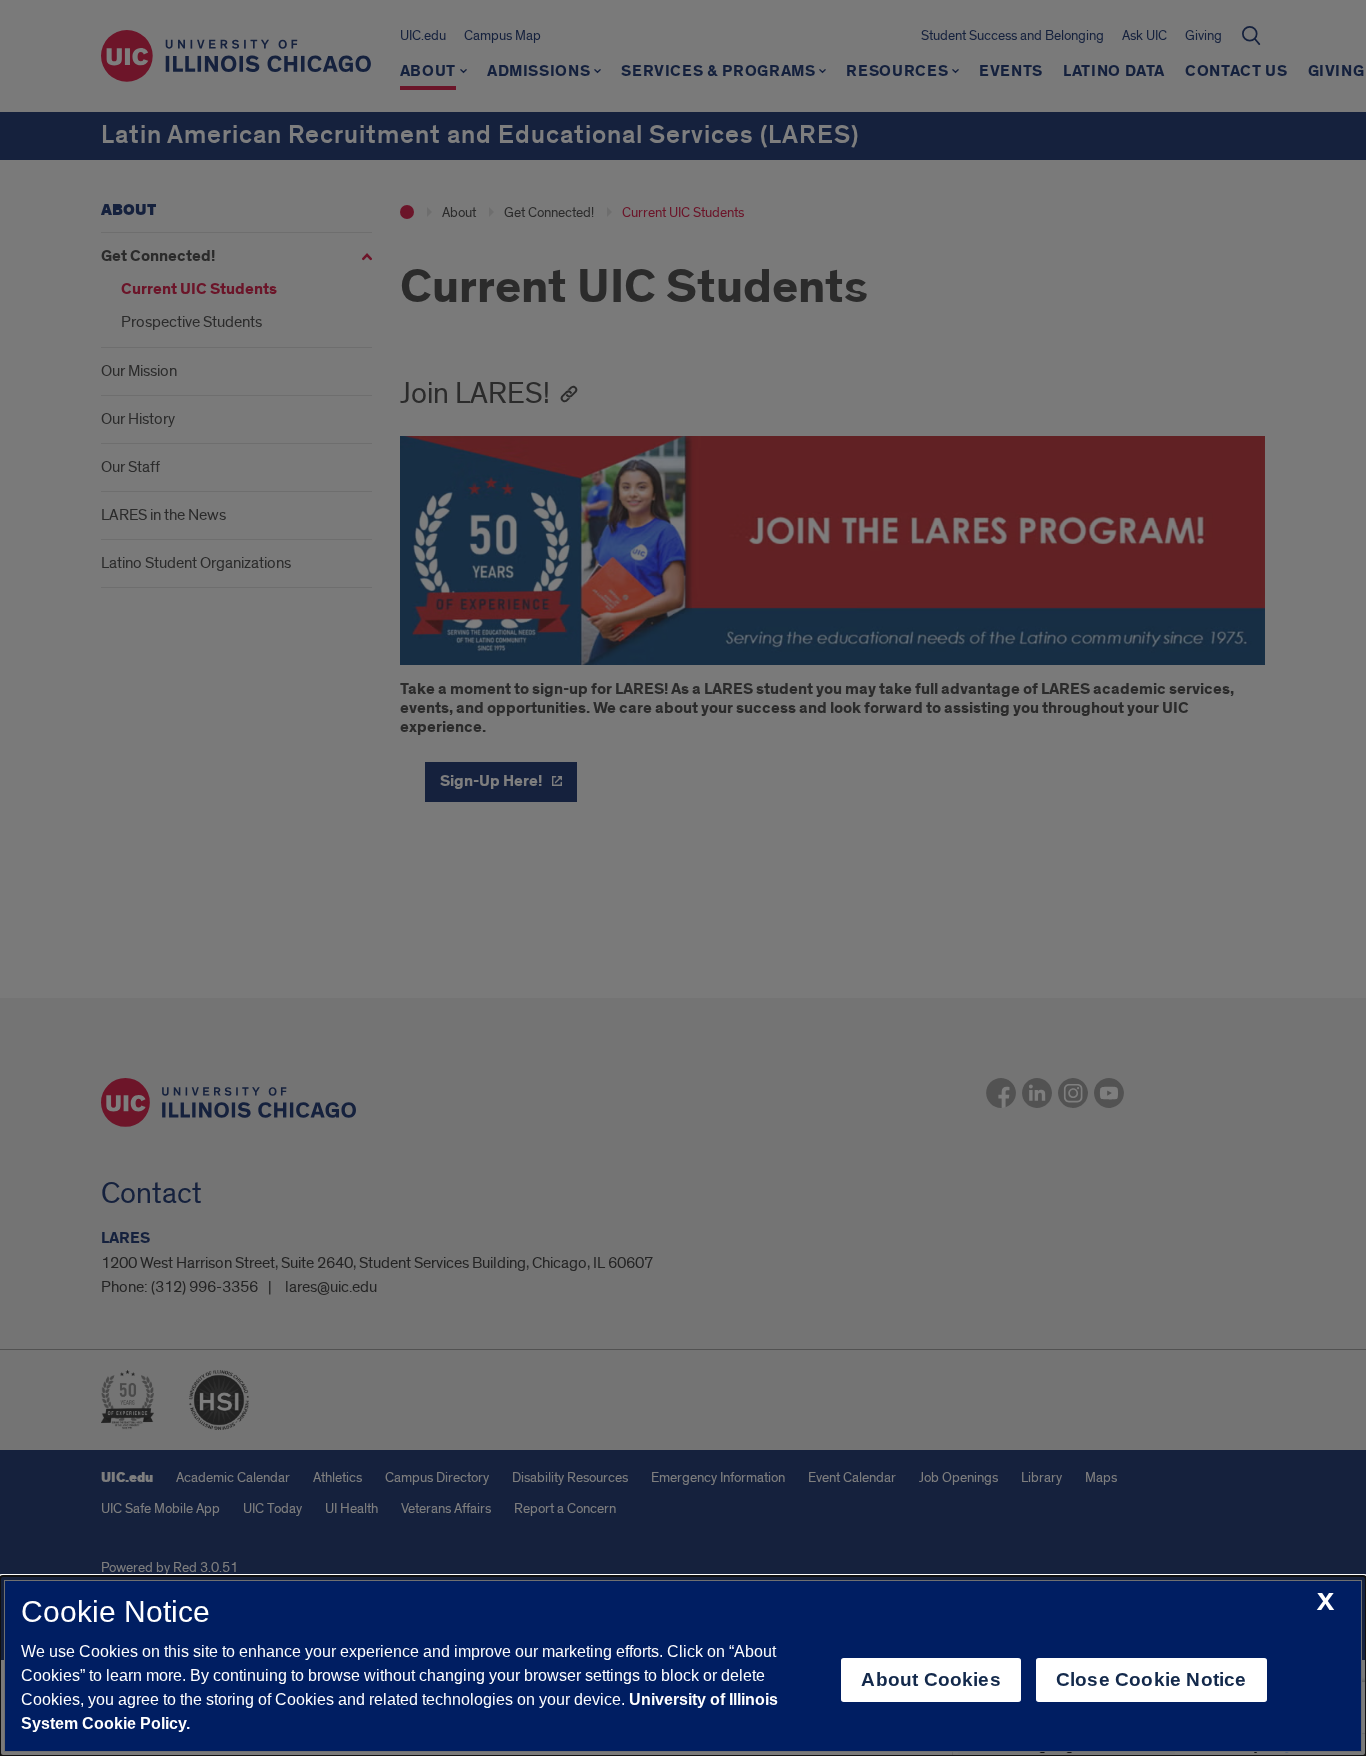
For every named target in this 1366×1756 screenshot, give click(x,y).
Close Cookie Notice (1151, 1679)
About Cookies (930, 1679)
